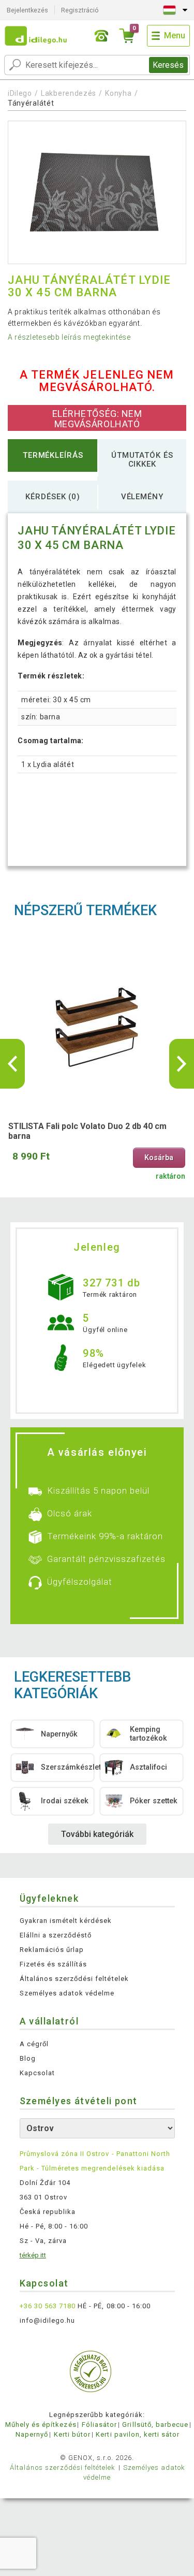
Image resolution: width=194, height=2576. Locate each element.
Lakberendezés (69, 93)
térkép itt (33, 2255)
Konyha (118, 93)
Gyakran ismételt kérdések (66, 1921)
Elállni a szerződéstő (56, 1935)
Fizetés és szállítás (54, 1964)
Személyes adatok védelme (67, 1993)
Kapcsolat (37, 2073)
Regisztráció (80, 10)
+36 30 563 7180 (48, 2306)
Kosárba (159, 1158)
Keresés (168, 65)
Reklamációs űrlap (52, 1950)
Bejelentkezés (27, 10)
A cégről (34, 2044)
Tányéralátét (31, 103)
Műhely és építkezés (41, 2425)
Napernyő (32, 2434)
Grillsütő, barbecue (155, 2425)
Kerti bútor (72, 2434)
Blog (28, 2058)
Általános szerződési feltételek (74, 1979)
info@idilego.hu (48, 2320)
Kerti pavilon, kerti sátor (138, 2434)
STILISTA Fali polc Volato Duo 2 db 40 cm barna (87, 1131)
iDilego (20, 93)
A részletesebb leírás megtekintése (69, 337)
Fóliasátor (99, 2425)
